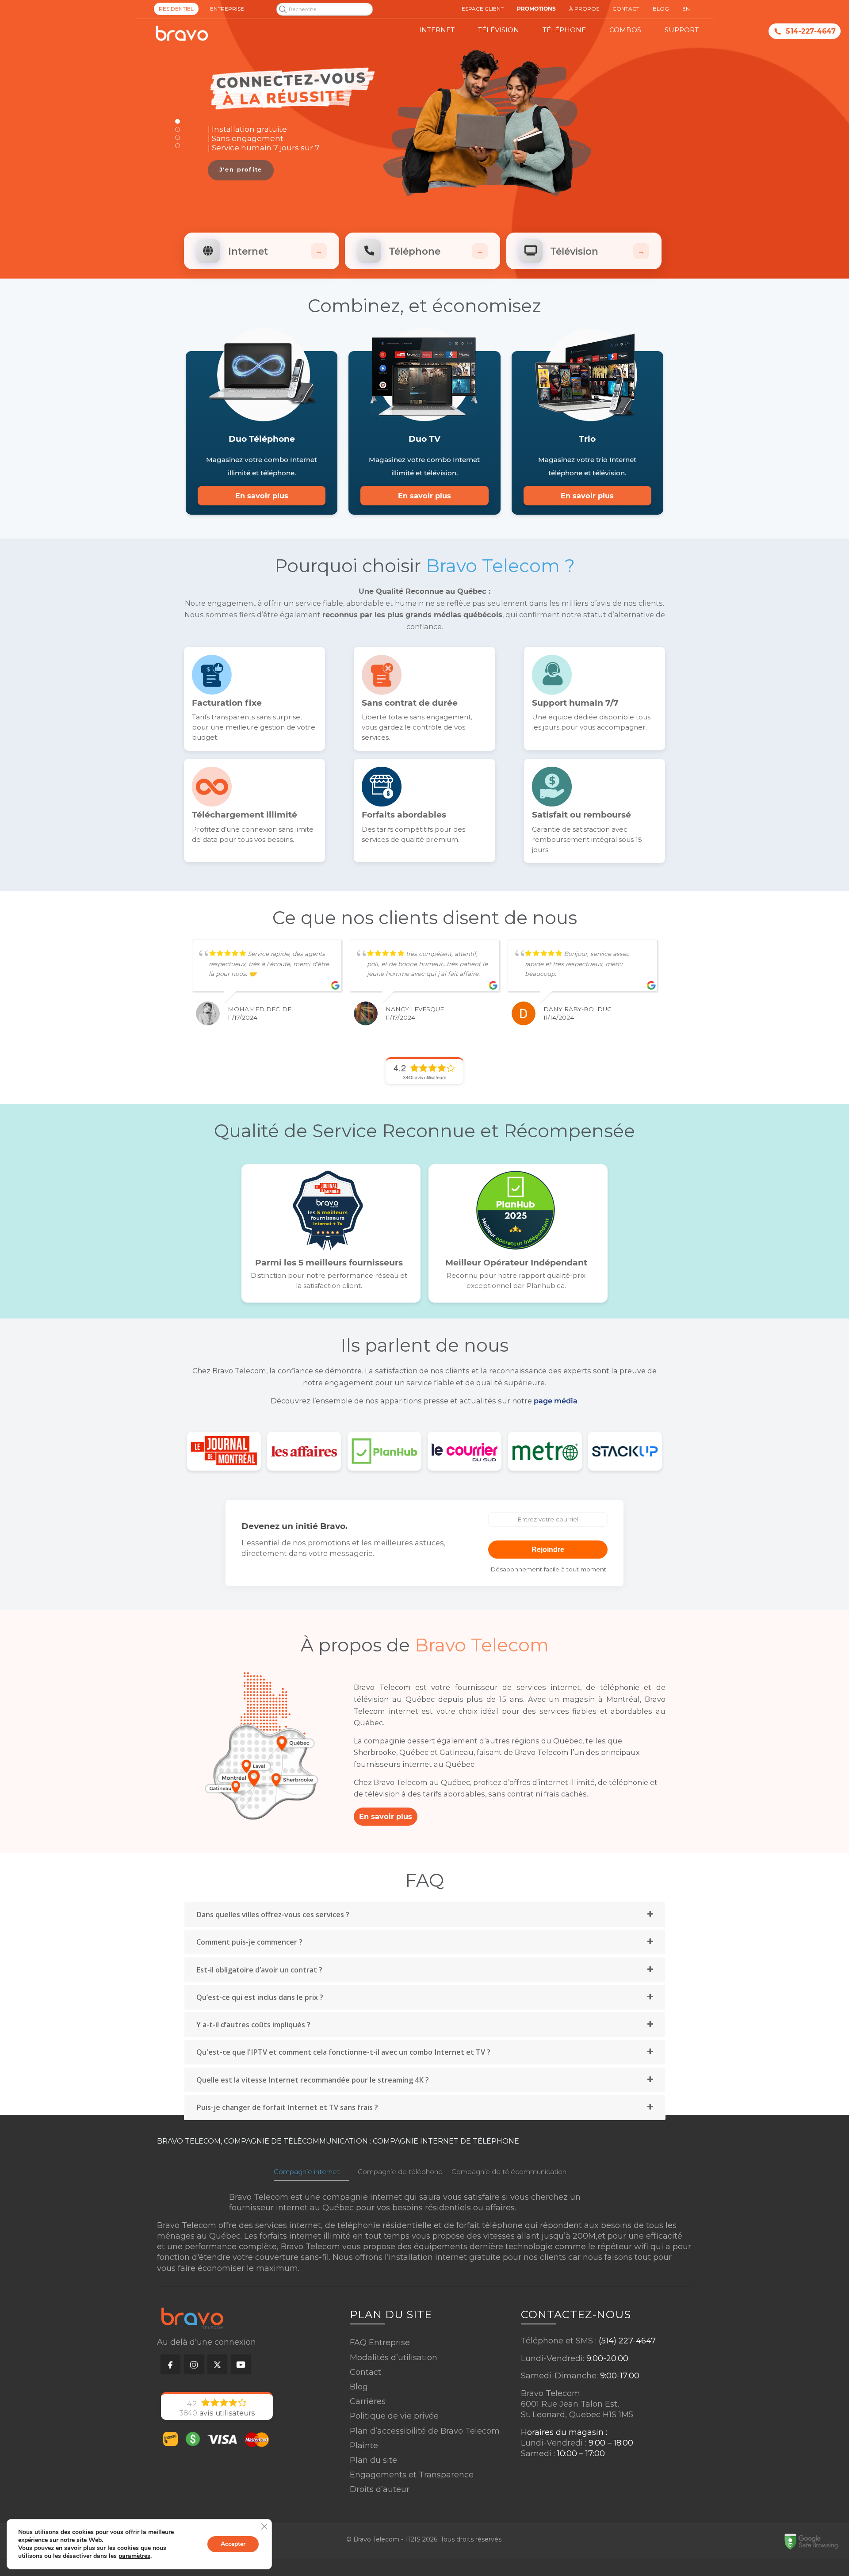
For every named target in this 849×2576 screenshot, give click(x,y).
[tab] (425, 1915)
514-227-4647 (811, 31)
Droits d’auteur (380, 2489)
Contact (365, 2372)
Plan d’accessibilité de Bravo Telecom (425, 2431)
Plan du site (373, 2460)
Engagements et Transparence (412, 2475)
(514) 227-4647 (627, 2341)
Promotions (536, 9)
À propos (584, 9)
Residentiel (176, 9)
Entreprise (227, 9)
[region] (425, 134)
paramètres (134, 2556)
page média (556, 1401)
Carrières (368, 2401)
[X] (216, 2364)
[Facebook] (169, 2364)
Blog (359, 2387)
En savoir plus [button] (262, 496)
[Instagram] (192, 2364)
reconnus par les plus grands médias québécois (412, 615)
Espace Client (483, 9)
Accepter (233, 2544)
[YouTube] (239, 2364)
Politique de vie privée (394, 2416)
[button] (178, 121)
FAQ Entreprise (380, 2343)
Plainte (364, 2446)
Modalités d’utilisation (394, 2358)
